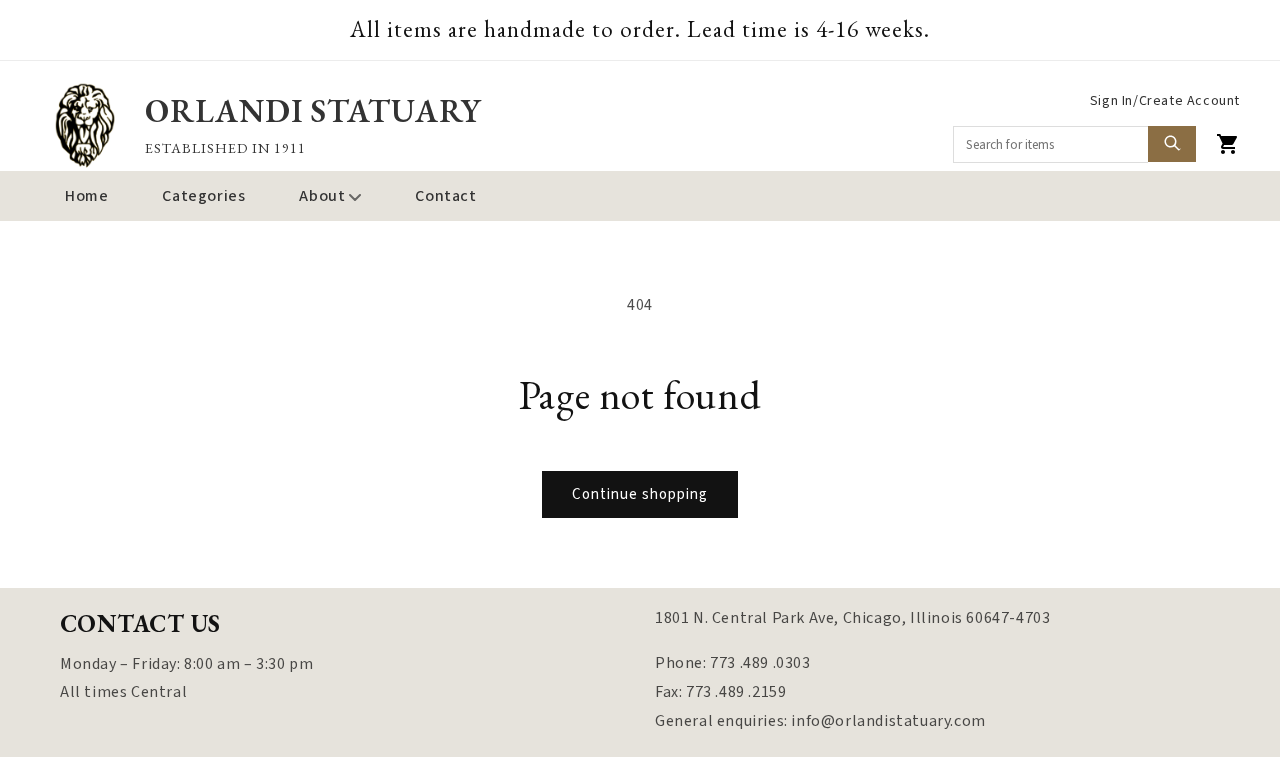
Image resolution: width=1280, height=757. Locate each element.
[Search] (1172, 144)
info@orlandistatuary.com (888, 721)
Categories (203, 196)
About (322, 196)
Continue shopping (640, 494)
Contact (445, 196)
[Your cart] (1228, 144)
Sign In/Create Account (1165, 101)
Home (86, 196)
